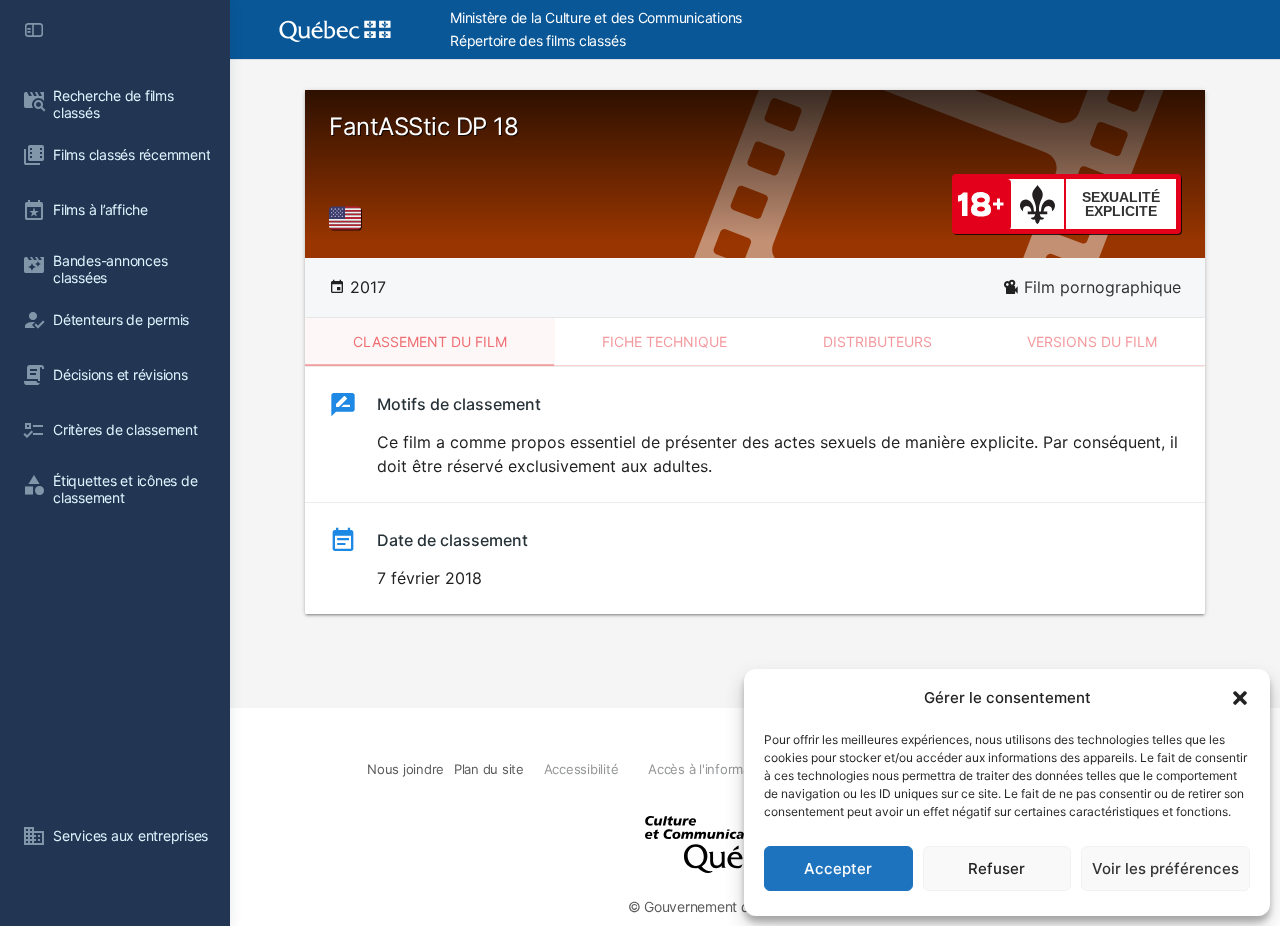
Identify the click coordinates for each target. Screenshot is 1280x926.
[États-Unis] (349, 218)
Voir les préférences (1165, 868)
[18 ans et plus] (981, 203)
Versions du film (1092, 341)
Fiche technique (664, 341)
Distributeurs (877, 341)
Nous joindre (405, 769)
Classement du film (430, 341)
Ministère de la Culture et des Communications (596, 17)
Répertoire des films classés (537, 40)
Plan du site (489, 769)
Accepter (838, 868)
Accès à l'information (710, 769)
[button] (1240, 698)
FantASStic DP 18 (423, 126)
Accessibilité (581, 769)
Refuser (996, 868)
